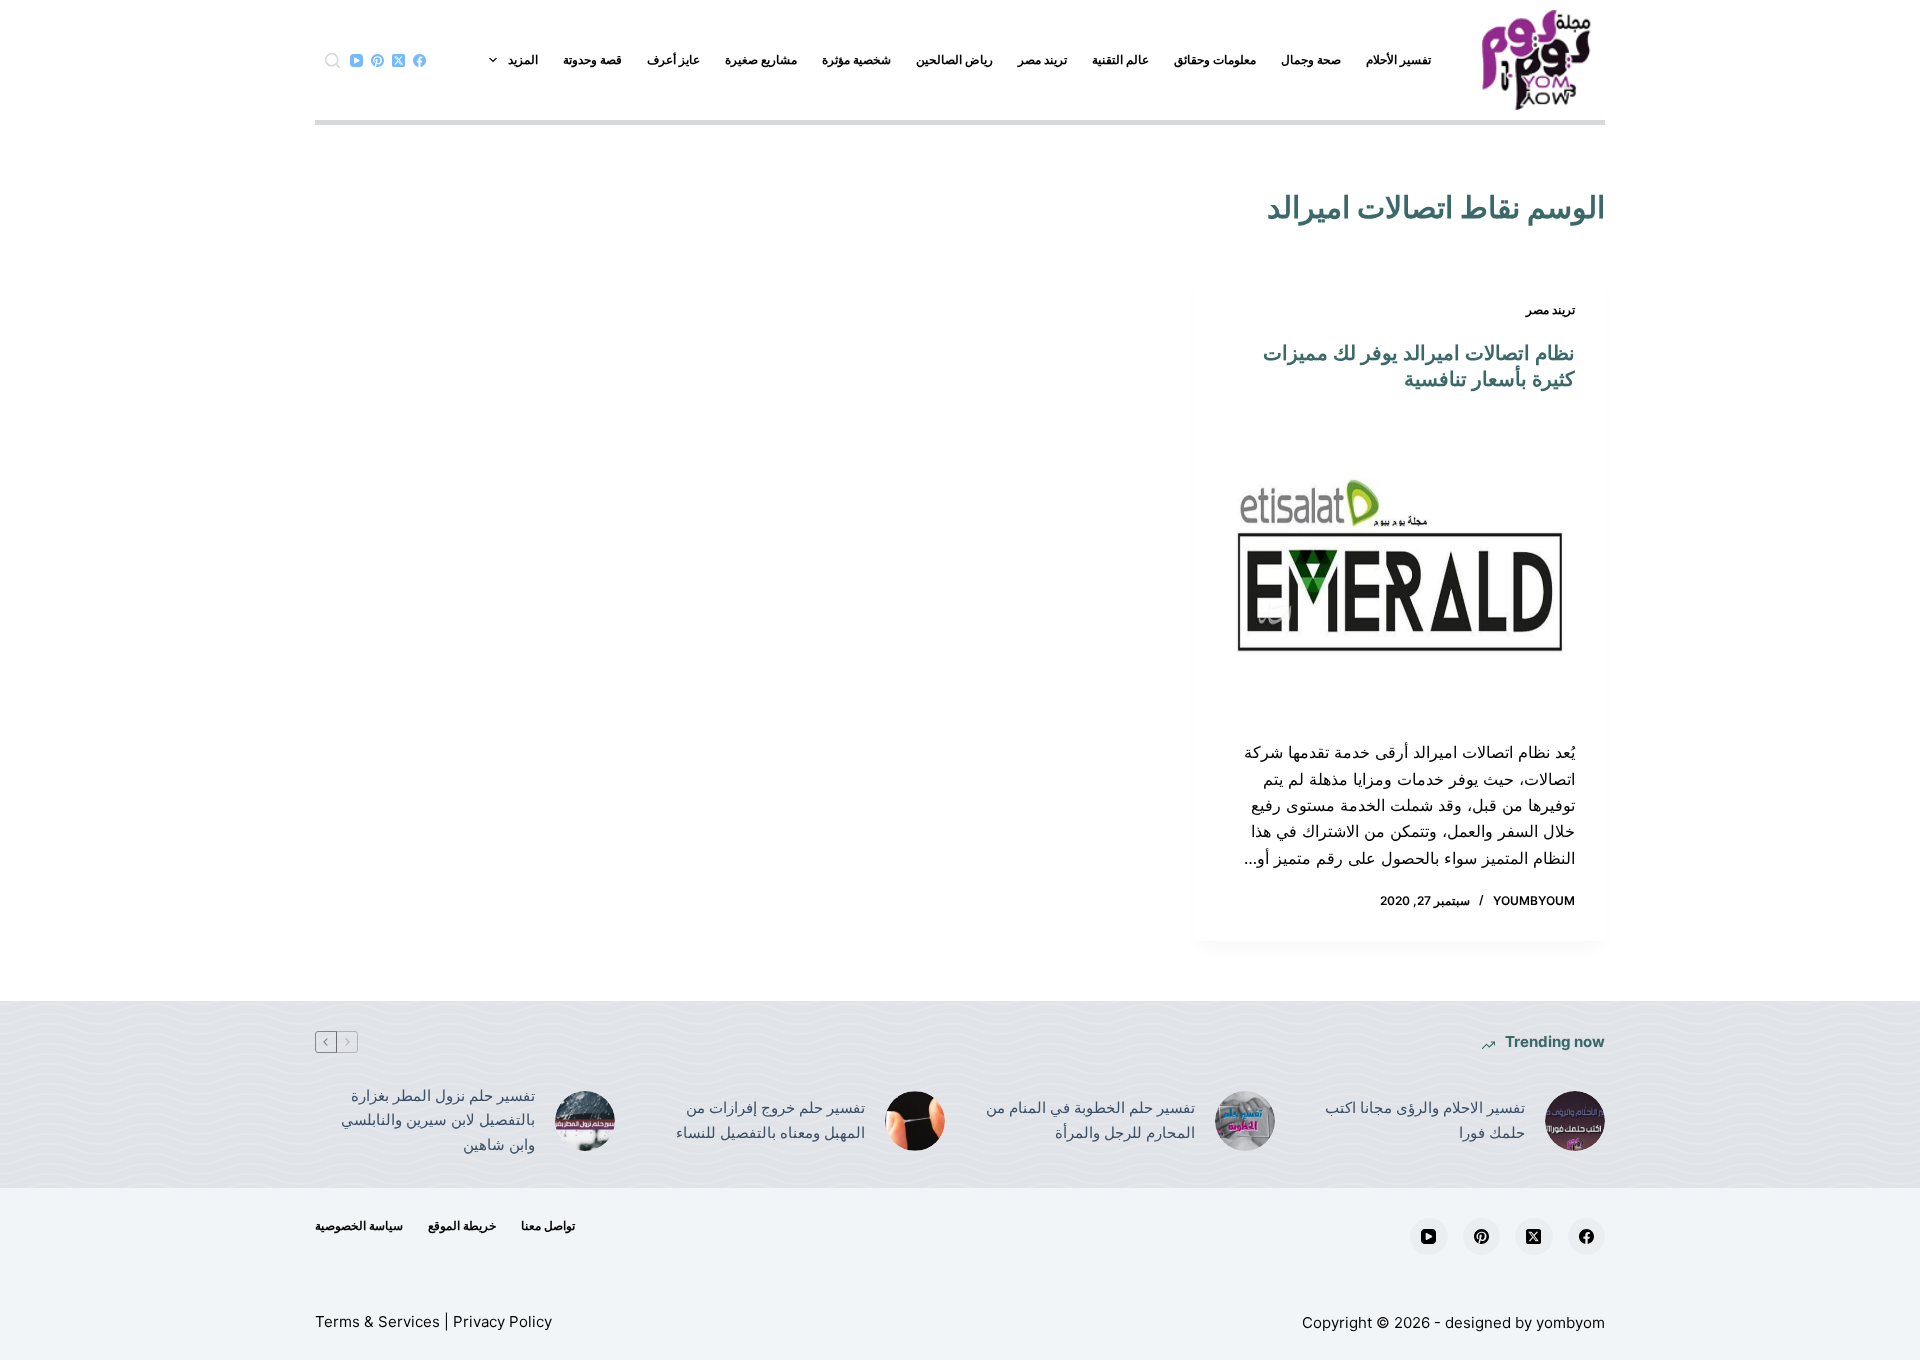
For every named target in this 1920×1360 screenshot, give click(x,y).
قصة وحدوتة (592, 59)
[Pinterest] (377, 60)
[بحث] (332, 60)
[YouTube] (356, 60)
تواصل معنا (548, 1225)
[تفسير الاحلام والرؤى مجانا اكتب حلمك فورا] (1575, 1121)
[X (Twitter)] (398, 60)
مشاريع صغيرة (761, 59)
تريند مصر (1042, 59)
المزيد (523, 59)
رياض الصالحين (954, 59)
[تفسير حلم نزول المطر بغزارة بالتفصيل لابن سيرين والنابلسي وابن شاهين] (585, 1121)
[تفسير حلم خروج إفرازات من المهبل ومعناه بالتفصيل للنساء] (915, 1121)
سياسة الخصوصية (359, 1225)
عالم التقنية (1120, 59)
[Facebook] (419, 60)
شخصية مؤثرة (856, 59)
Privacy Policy (502, 1321)
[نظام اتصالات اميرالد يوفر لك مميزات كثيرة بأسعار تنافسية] (1400, 566)
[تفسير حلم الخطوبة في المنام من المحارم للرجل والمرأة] (1245, 1121)
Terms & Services (377, 1321)
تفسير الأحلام (1398, 59)
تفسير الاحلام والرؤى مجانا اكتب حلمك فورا (1425, 1120)
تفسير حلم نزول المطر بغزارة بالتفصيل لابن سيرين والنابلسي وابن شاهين (438, 1120)
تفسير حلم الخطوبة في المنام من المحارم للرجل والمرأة (1090, 1120)
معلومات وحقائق (1215, 59)
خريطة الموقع (462, 1225)
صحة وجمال (1311, 59)
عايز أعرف (673, 59)
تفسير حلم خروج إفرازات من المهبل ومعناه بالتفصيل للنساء (770, 1120)
